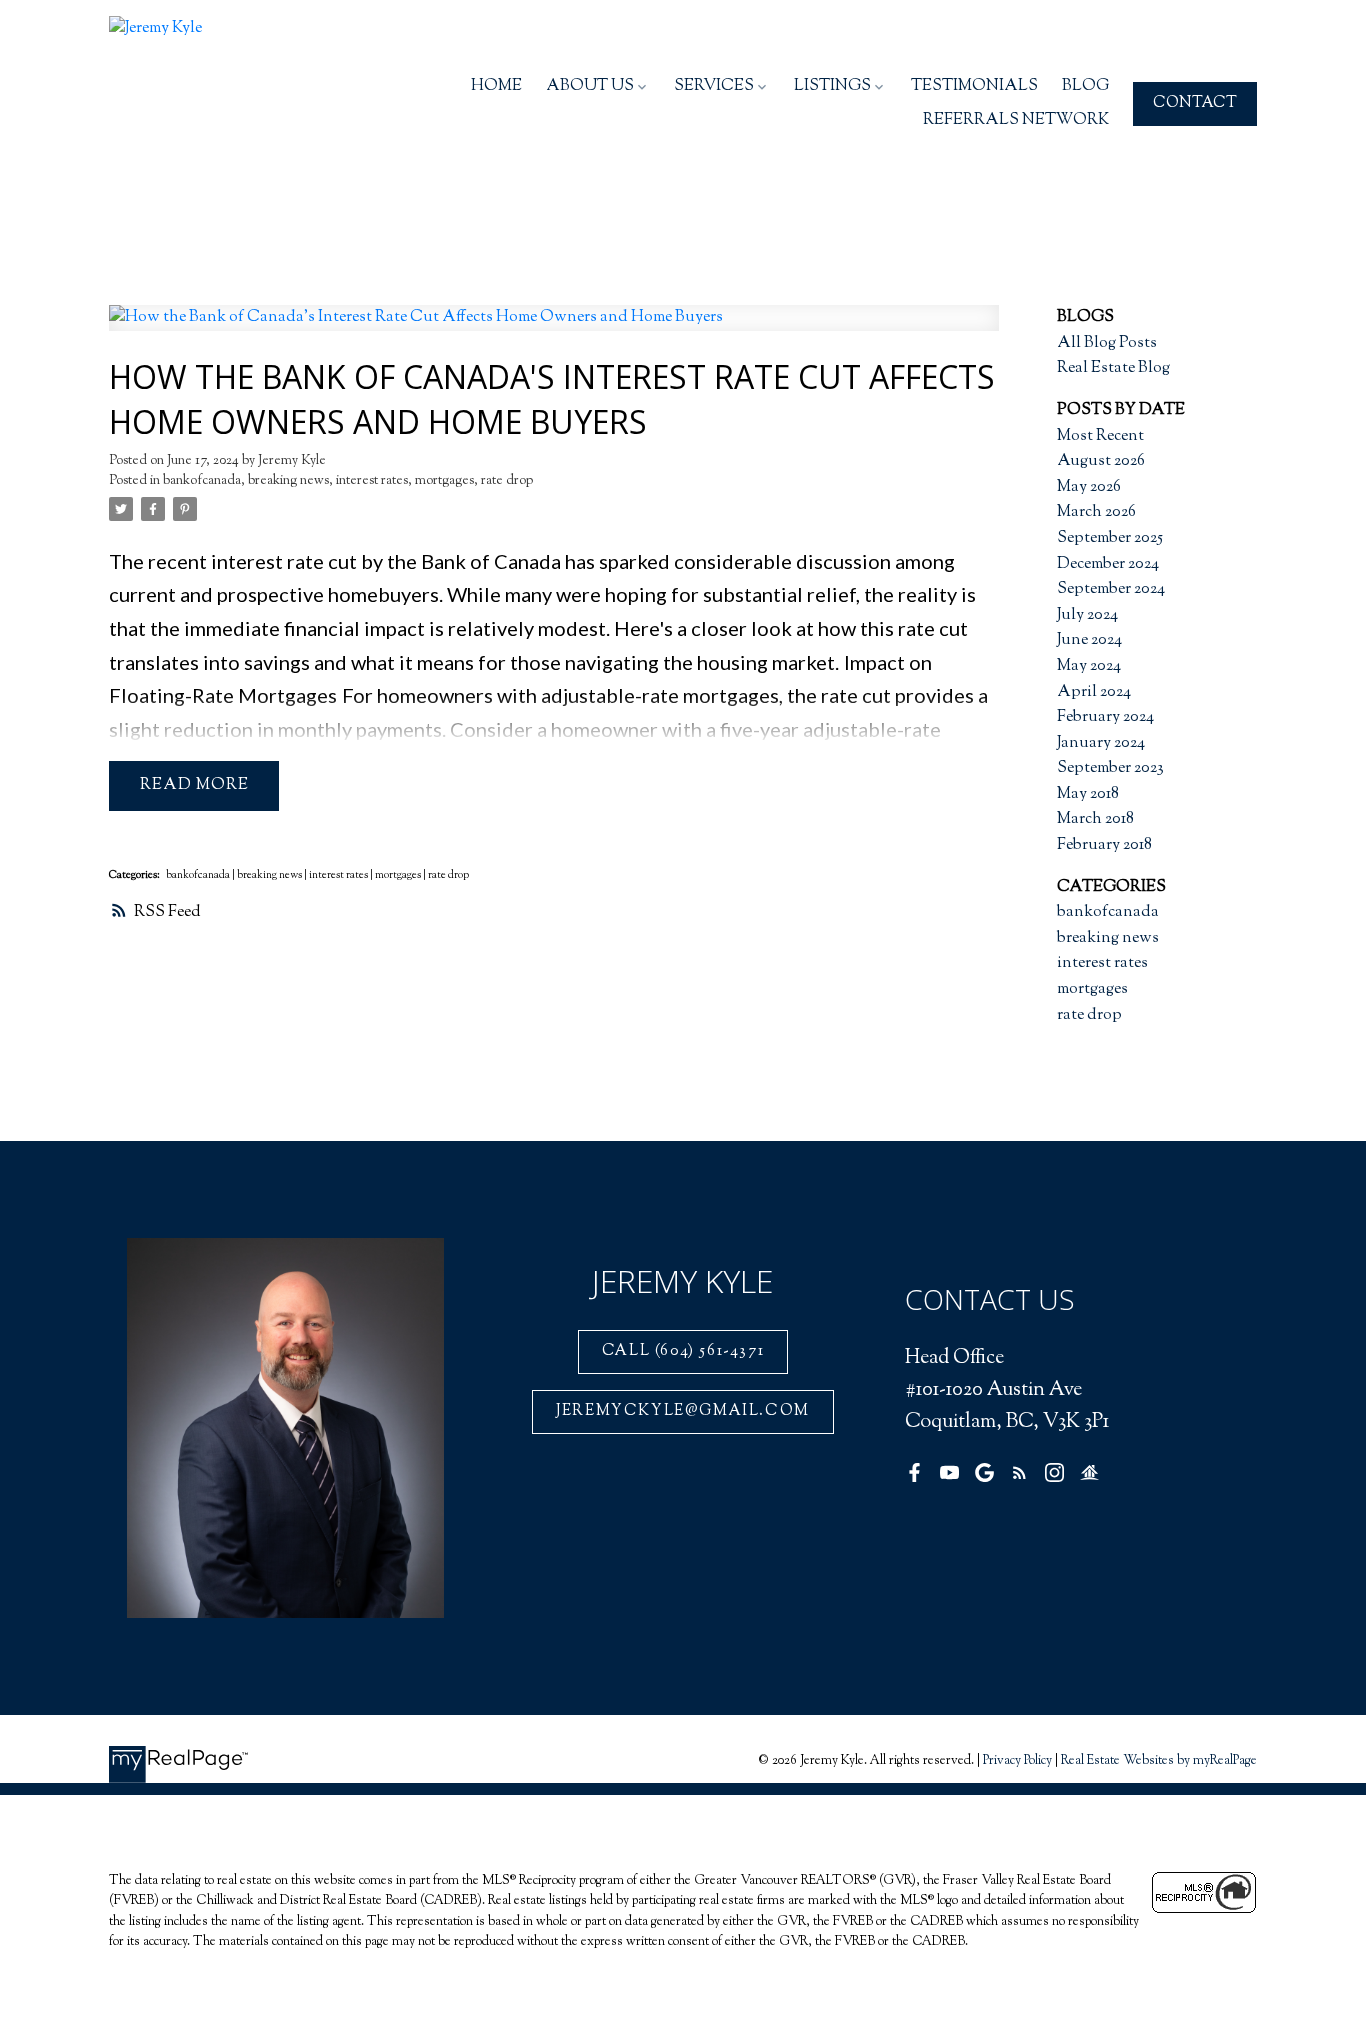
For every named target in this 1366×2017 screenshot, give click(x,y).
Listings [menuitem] (832, 86)
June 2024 (1089, 640)
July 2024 (1087, 615)
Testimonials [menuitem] (974, 86)
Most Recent (1100, 436)
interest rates (372, 480)
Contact (1195, 103)
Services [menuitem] (714, 86)
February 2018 (1104, 845)
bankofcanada (202, 480)
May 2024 (1089, 666)
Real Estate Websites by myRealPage (1159, 1761)
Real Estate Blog (1113, 368)
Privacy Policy (1017, 1761)
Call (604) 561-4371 (683, 1351)
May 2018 (1088, 794)
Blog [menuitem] (1085, 86)
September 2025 (1110, 538)
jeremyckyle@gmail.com (683, 1411)
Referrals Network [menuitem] (1016, 120)
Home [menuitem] (496, 86)
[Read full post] (554, 330)
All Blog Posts (1107, 343)
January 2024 (1101, 743)
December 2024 (1108, 564)
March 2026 (1096, 512)
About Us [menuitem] (590, 86)
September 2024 (1111, 589)
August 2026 (1101, 461)
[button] (1195, 104)
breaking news (288, 480)
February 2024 (1105, 717)
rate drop (507, 480)
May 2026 (1089, 487)
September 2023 (1110, 768)
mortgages (444, 480)
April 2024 (1094, 692)
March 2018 (1095, 819)
